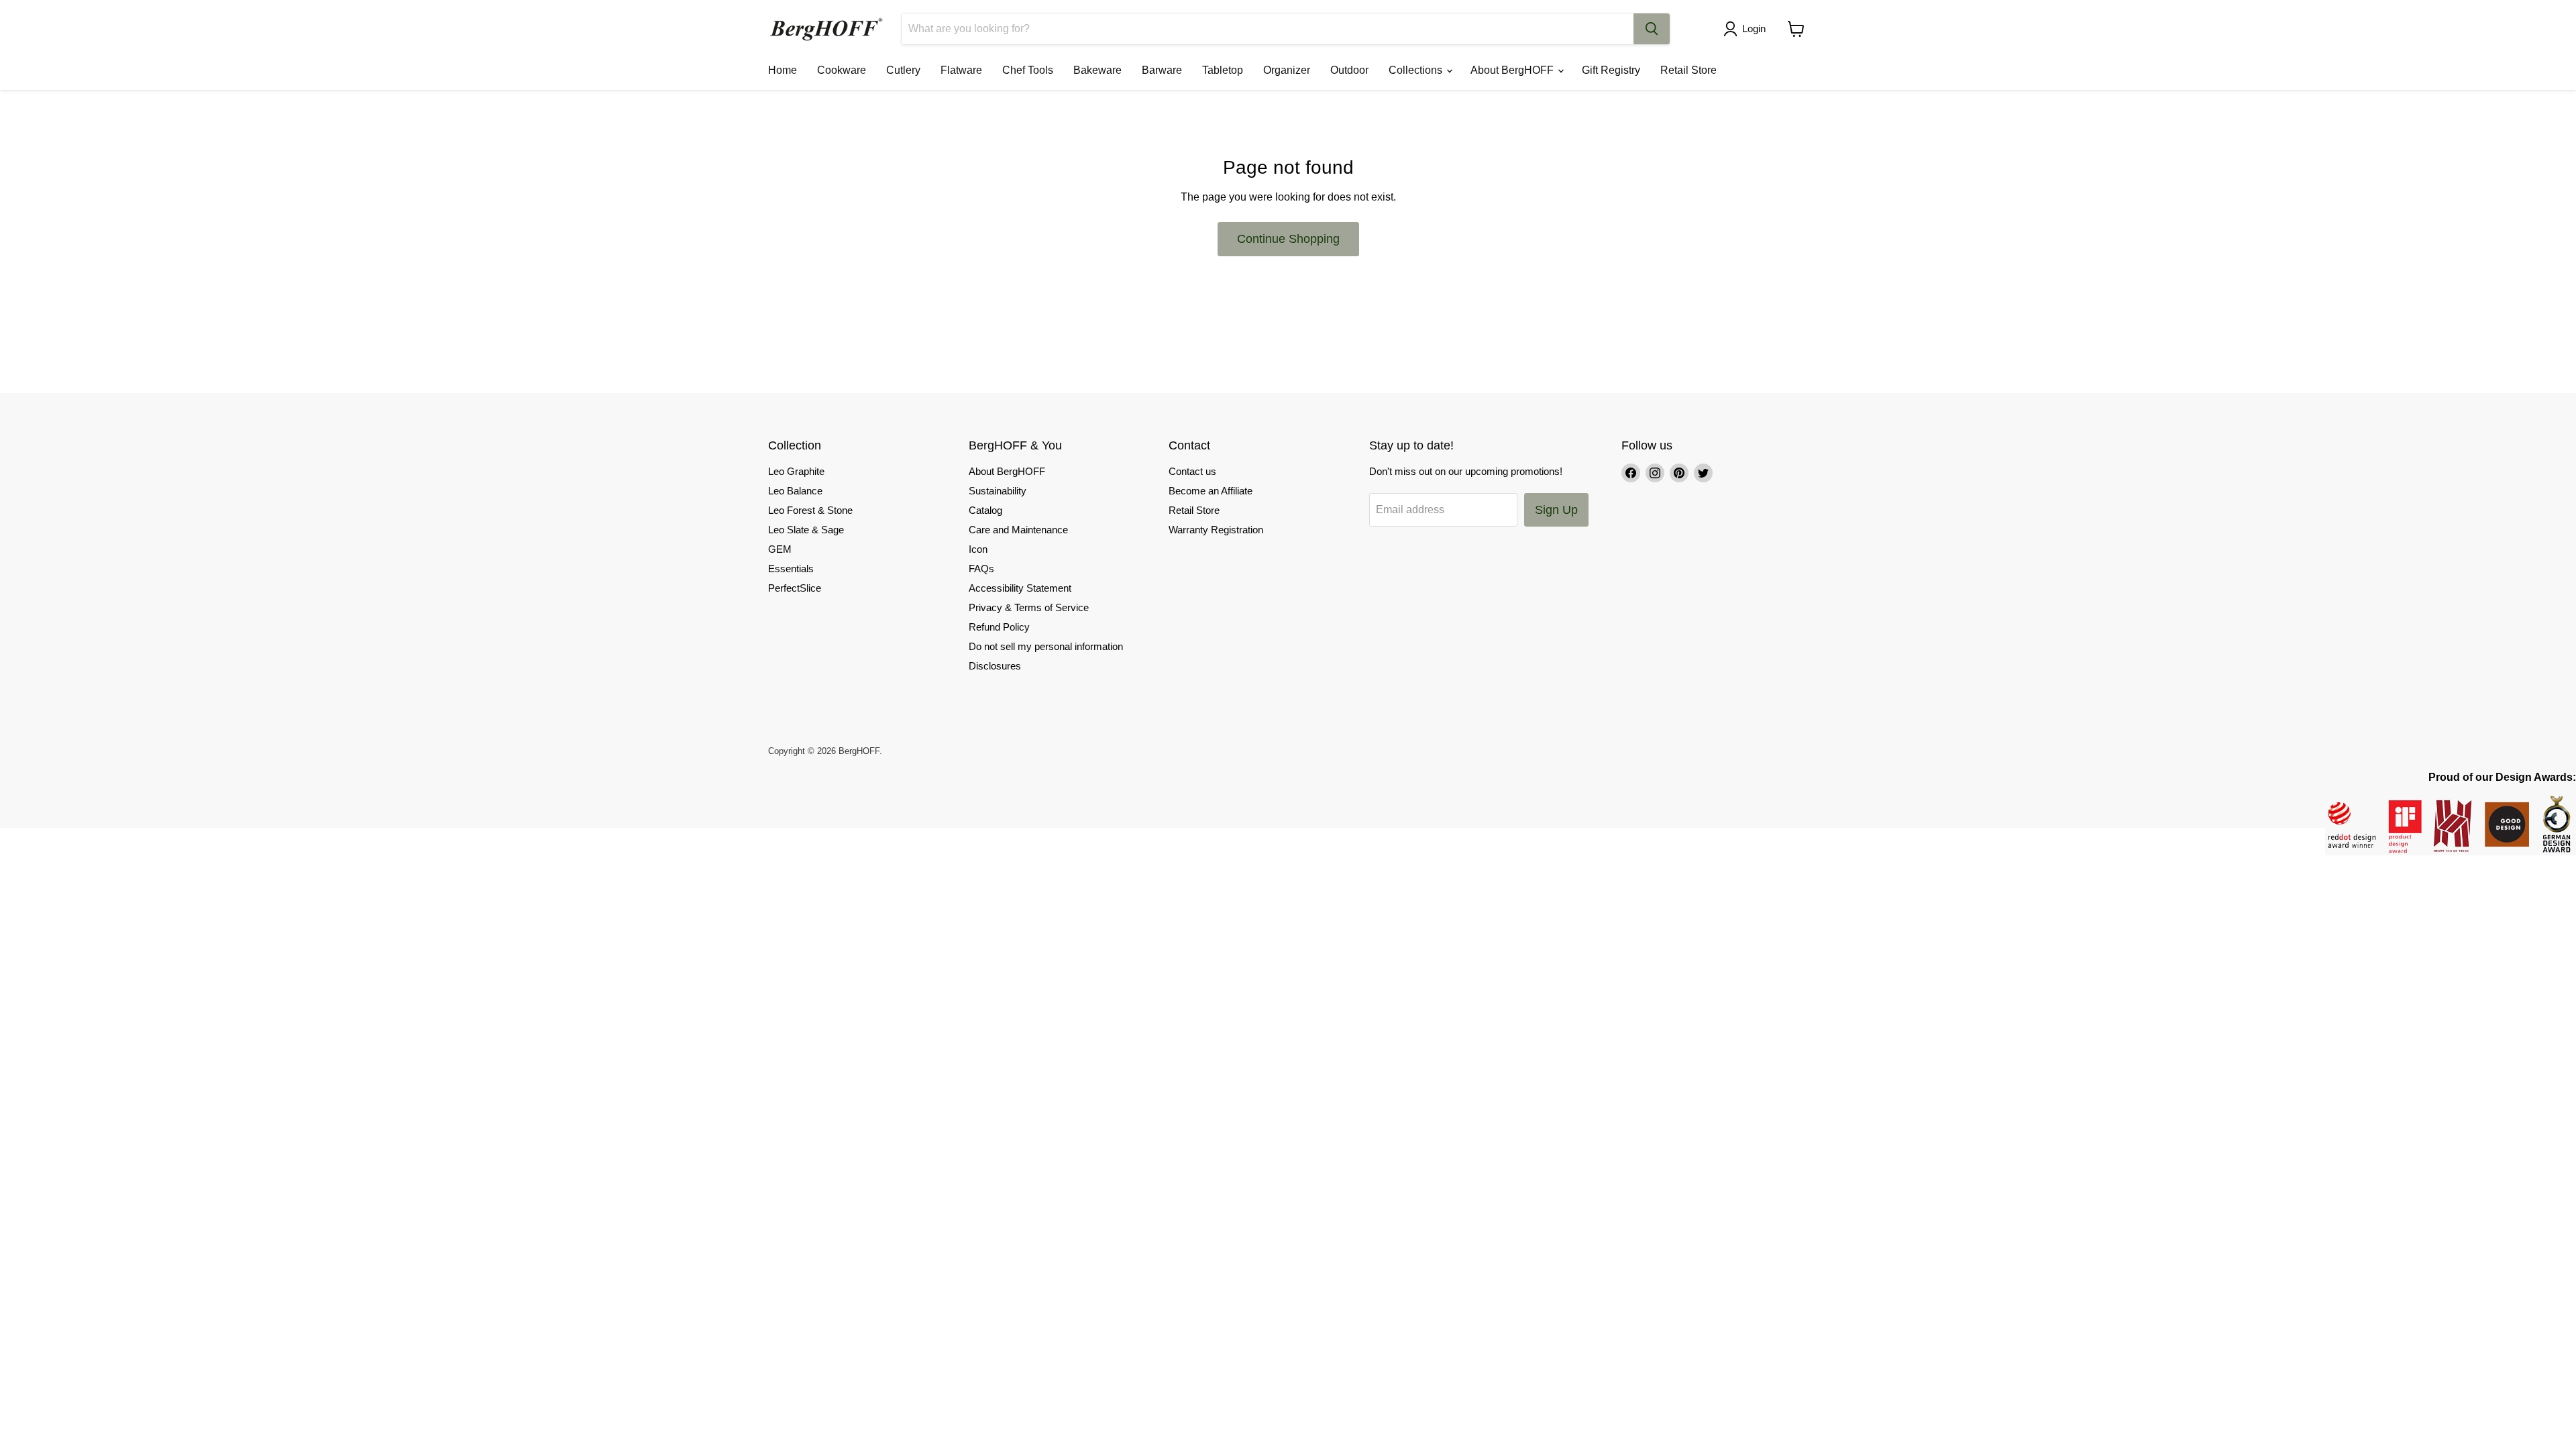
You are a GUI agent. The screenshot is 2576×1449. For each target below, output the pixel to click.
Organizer (1287, 70)
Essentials (791, 569)
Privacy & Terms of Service (1029, 607)
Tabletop (1223, 70)
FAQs (981, 569)
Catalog (985, 510)
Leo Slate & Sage (806, 530)
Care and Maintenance (1018, 530)
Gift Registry (1611, 70)
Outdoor (1349, 70)
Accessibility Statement (1020, 588)
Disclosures (995, 666)
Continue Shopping (1288, 239)
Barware (1162, 70)
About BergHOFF (1513, 70)
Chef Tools (1028, 70)
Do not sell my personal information (1046, 646)
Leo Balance (795, 491)
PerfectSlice (795, 588)
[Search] (1652, 29)
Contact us (1192, 471)
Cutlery (903, 70)
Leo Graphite (796, 471)
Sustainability (998, 491)
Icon (978, 549)
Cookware (842, 70)
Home (783, 70)
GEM (780, 549)
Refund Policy (999, 627)
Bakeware (1097, 70)
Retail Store (1688, 70)
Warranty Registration (1216, 530)
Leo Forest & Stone (810, 510)
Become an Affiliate (1211, 491)
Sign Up (1556, 510)
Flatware (961, 70)
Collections (1417, 70)
